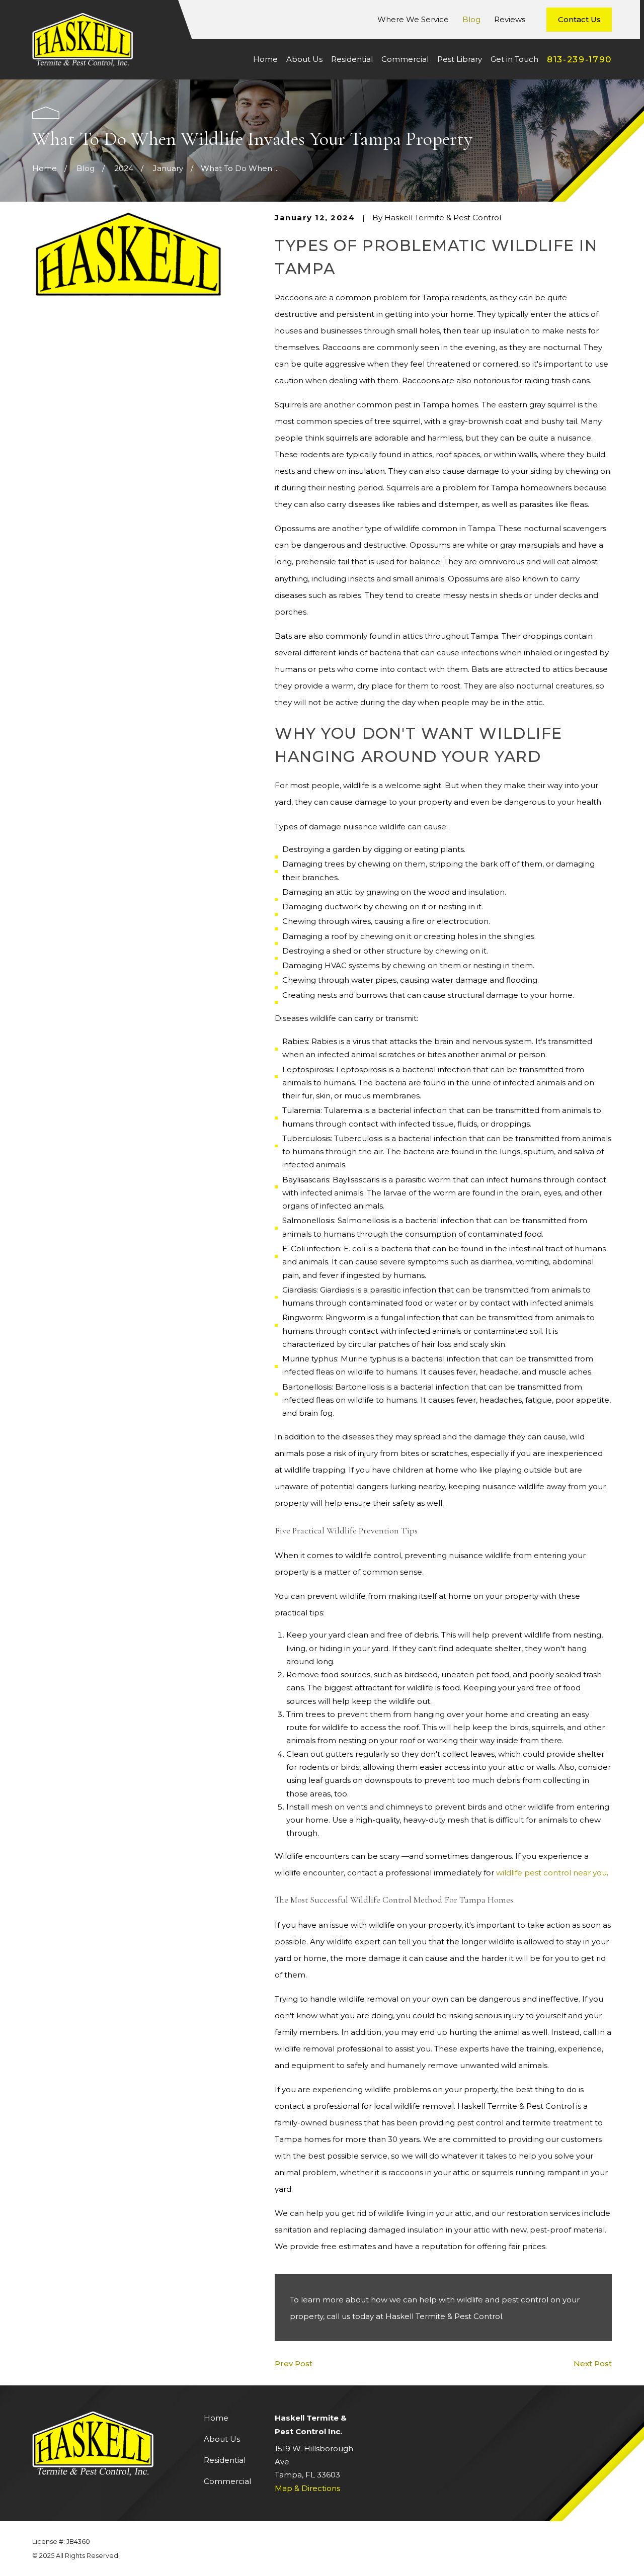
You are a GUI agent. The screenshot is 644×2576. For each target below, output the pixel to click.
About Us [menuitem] (304, 59)
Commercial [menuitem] (405, 59)
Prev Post (294, 2364)
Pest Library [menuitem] (460, 59)
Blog (471, 19)
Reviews (510, 19)
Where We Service (413, 19)
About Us (222, 2439)
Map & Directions (307, 2488)
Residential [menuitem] (352, 59)
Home (216, 2418)
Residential (225, 2460)
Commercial (227, 2481)
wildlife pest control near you (551, 1873)
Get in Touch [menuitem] (514, 59)
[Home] (83, 40)
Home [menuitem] (265, 59)
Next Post (593, 2364)
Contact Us (579, 19)
